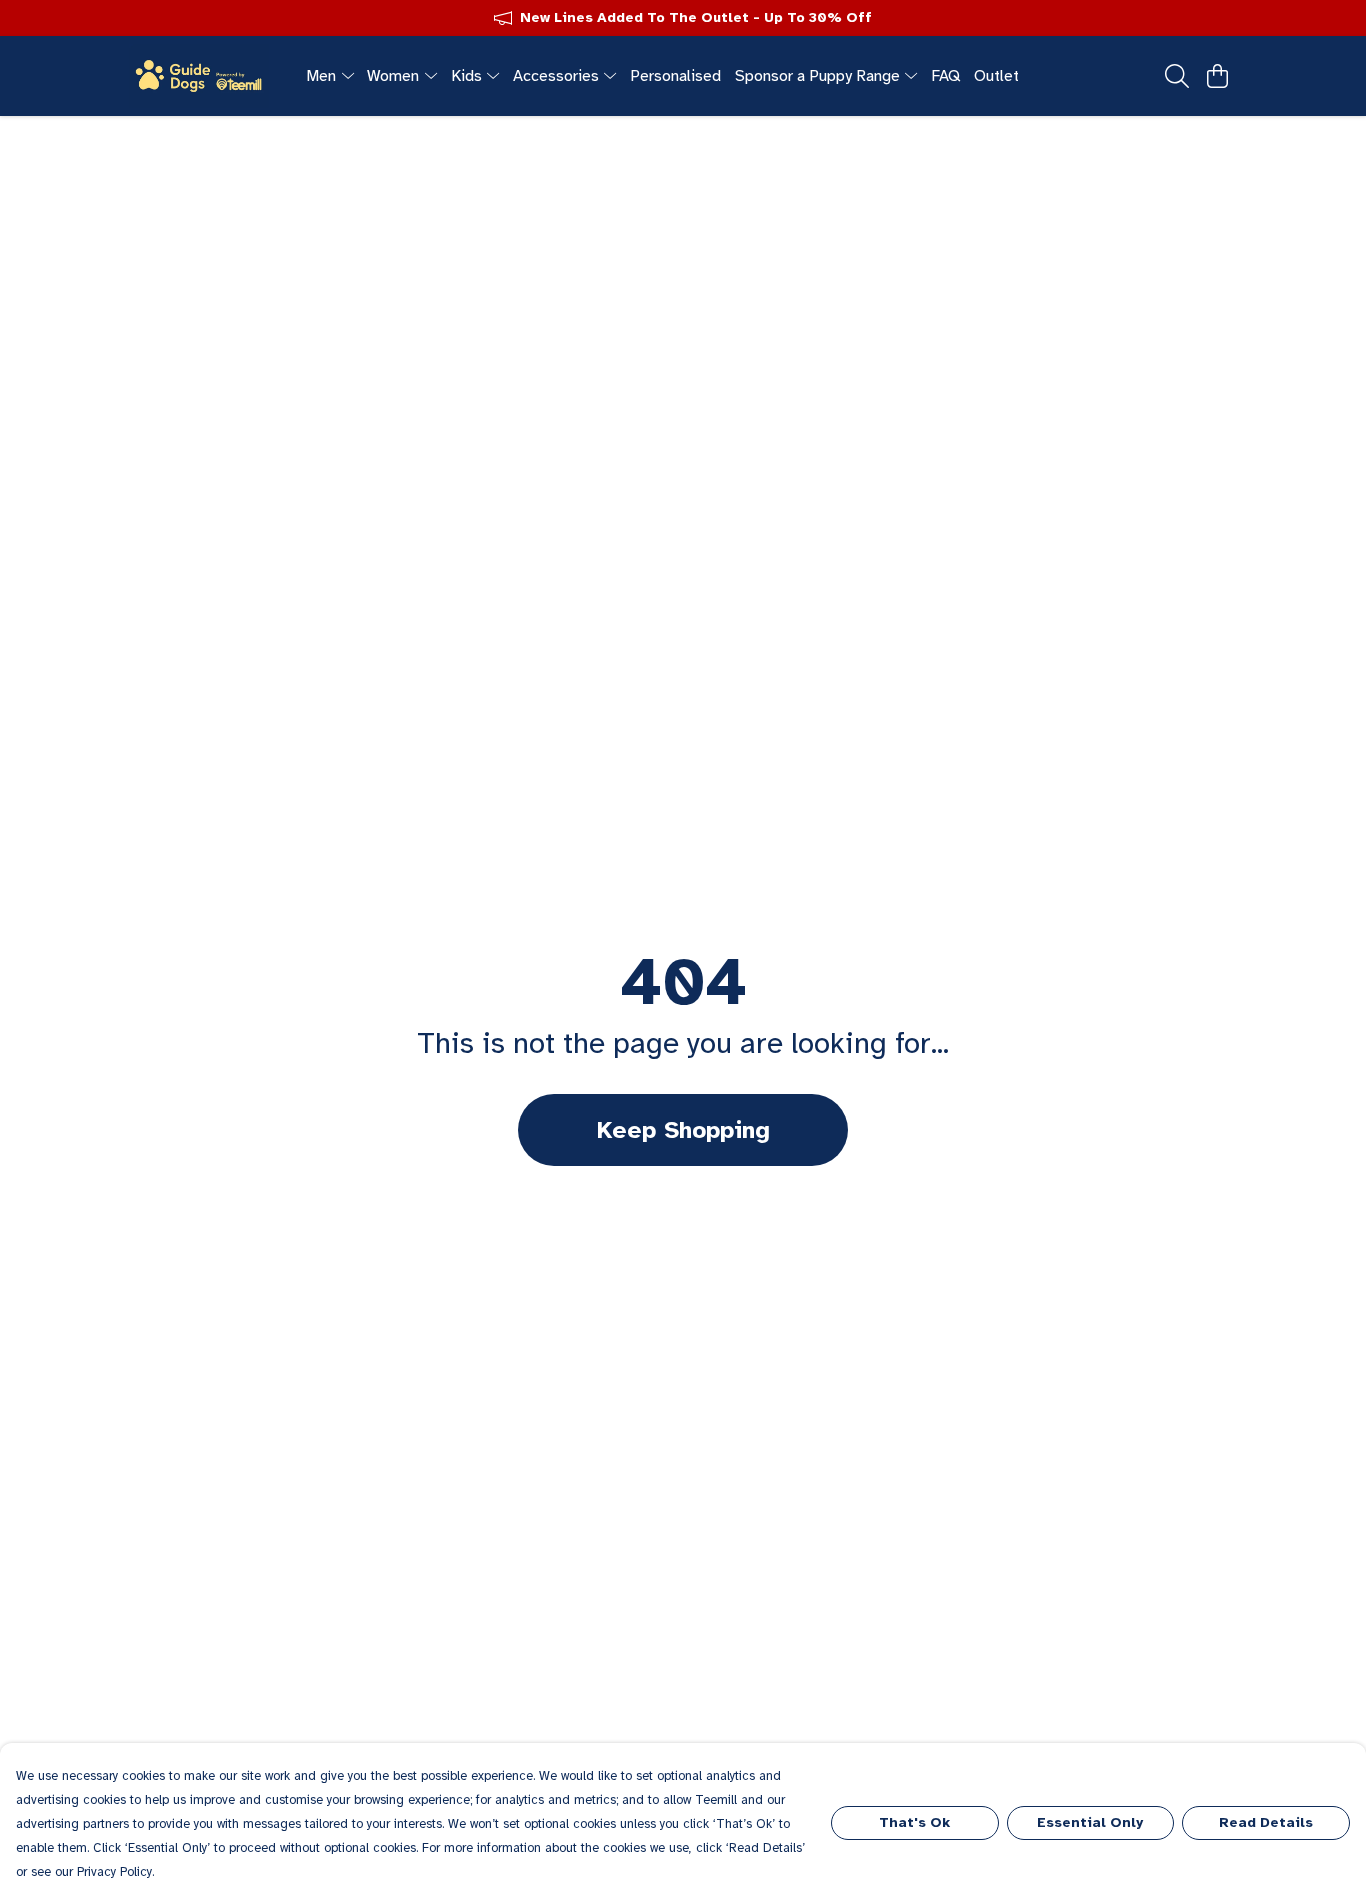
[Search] (1177, 76)
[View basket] (1217, 76)
